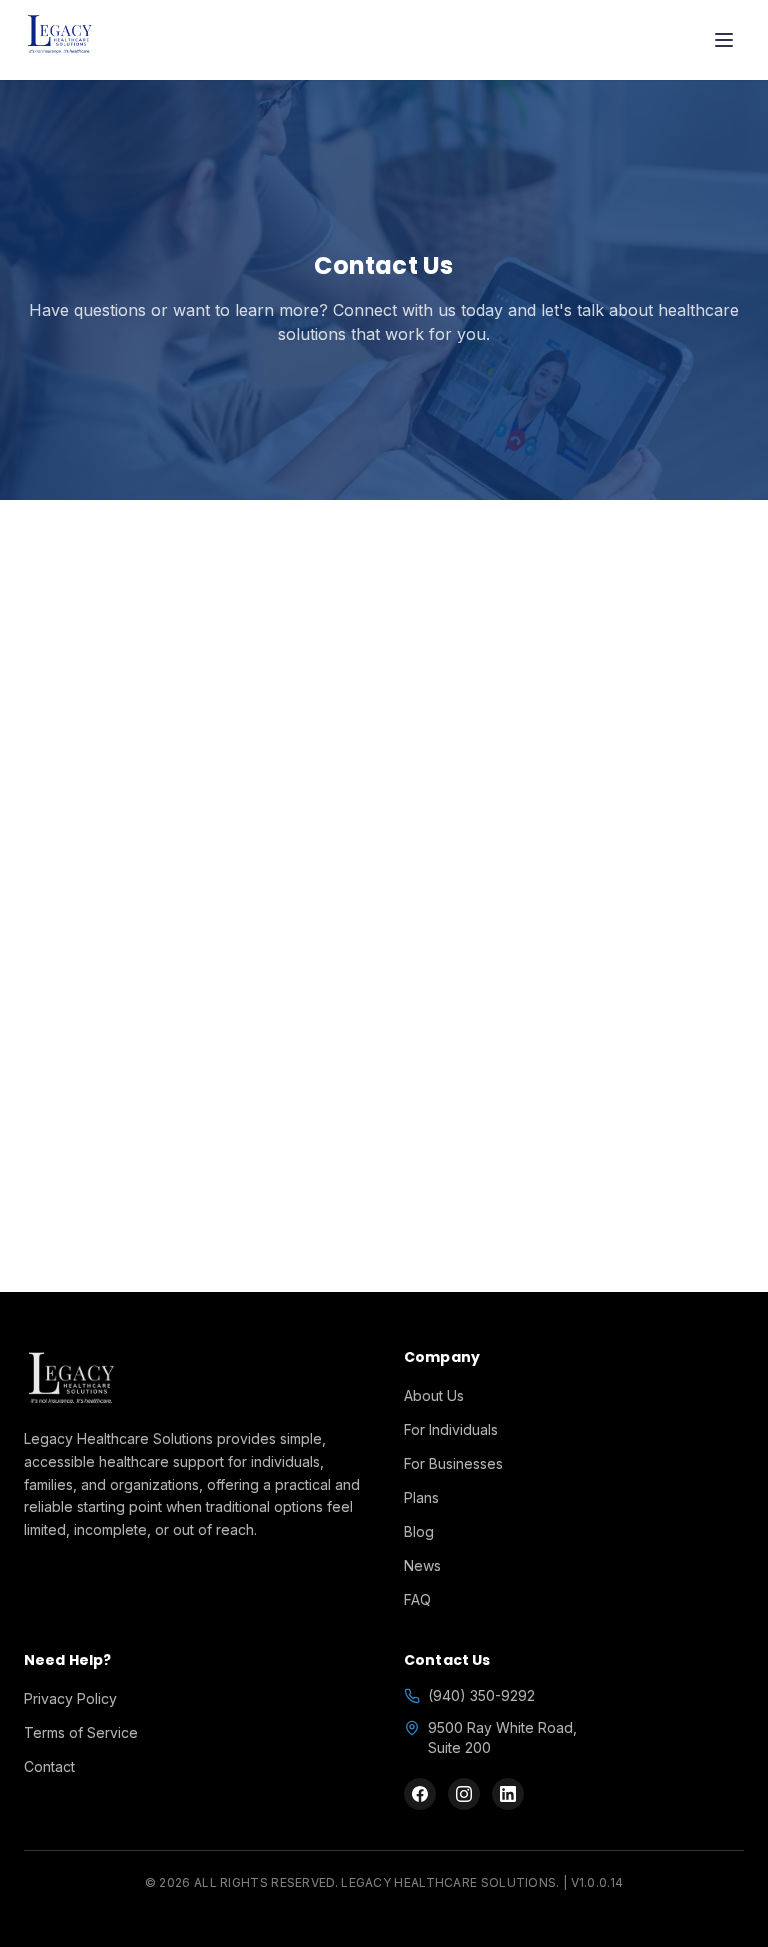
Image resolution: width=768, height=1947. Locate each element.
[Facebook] (420, 1794)
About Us (434, 1395)
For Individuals (451, 1429)
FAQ (417, 1599)
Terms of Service (81, 1732)
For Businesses (453, 1463)
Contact (49, 1766)
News (422, 1565)
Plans (421, 1497)
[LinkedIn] (508, 1794)
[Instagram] (464, 1794)
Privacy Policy (70, 1698)
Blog (419, 1531)
